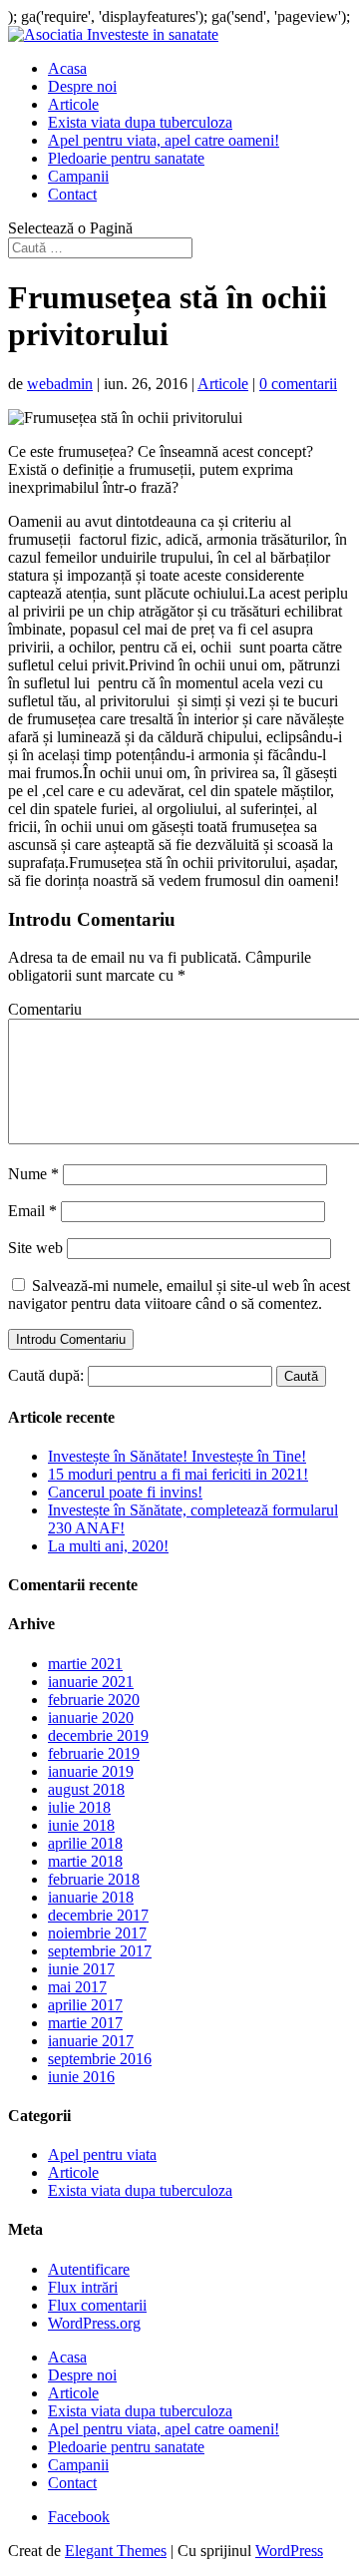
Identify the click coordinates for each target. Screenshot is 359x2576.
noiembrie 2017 (97, 1933)
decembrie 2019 (98, 1735)
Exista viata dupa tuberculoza (140, 122)
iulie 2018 (79, 1807)
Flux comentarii (97, 2305)
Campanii (78, 176)
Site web (35, 1248)
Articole (73, 104)
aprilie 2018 (85, 1843)
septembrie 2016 (100, 2059)
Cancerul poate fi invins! (125, 1492)
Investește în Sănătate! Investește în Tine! (177, 1456)
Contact (72, 194)
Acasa (67, 68)
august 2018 (86, 1789)
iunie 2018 (81, 1825)
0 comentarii (298, 384)
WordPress (289, 2551)
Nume (33, 1174)
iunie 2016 (81, 2077)
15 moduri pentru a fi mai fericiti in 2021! (178, 1474)
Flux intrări (83, 2287)
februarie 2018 (94, 1879)
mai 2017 (77, 1987)
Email (32, 1211)
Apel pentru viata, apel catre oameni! (164, 140)
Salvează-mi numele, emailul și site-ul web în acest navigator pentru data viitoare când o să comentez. (179, 1294)
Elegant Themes (116, 2551)
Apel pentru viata (102, 2154)
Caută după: (46, 1375)
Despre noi (82, 86)
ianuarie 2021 (91, 1682)
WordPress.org (94, 2323)
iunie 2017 (81, 1969)
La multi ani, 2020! (108, 1546)
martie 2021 (85, 1664)
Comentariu (45, 1009)
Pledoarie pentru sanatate (126, 158)
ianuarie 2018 (91, 1897)
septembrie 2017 (100, 1951)
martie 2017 (85, 2023)
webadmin (60, 384)
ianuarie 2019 (91, 1771)
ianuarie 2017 (91, 2041)
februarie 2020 (94, 1700)
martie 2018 (85, 1861)
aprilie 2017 (85, 2005)
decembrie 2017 (98, 1915)
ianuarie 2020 (91, 1717)
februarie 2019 (94, 1753)
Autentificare (89, 2269)
